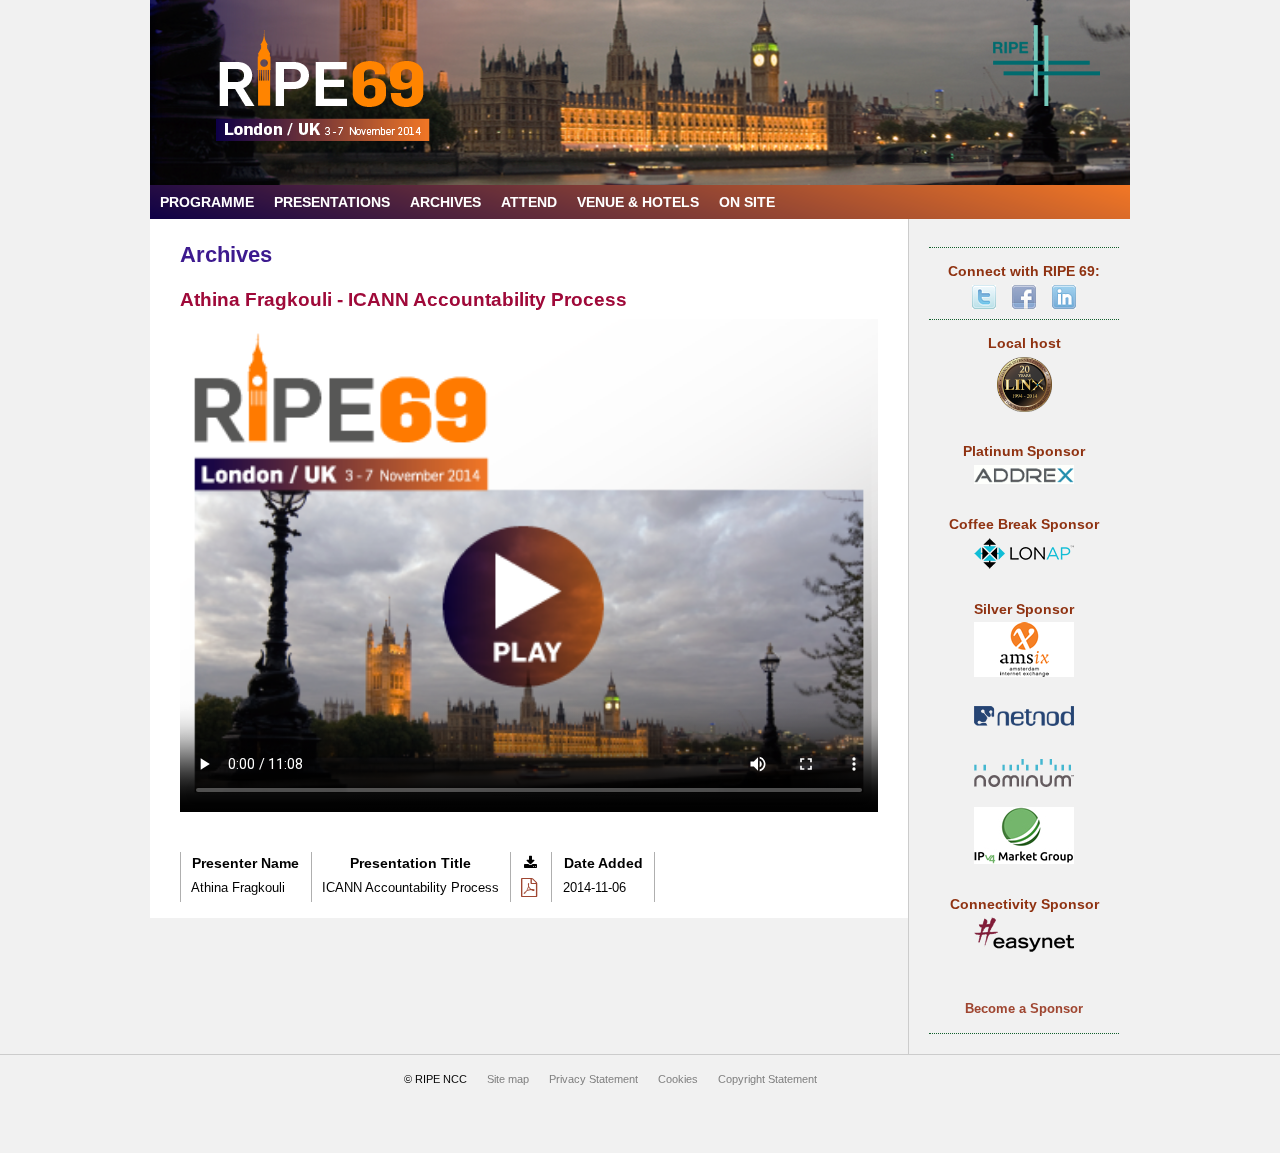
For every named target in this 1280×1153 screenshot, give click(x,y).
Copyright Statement (767, 1079)
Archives (445, 202)
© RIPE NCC (435, 1079)
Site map (508, 1079)
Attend (529, 202)
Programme (207, 202)
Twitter (984, 297)
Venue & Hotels (638, 202)
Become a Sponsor (1024, 1008)
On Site (747, 202)
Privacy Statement (593, 1079)
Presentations (332, 202)
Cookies (678, 1079)
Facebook (1024, 297)
